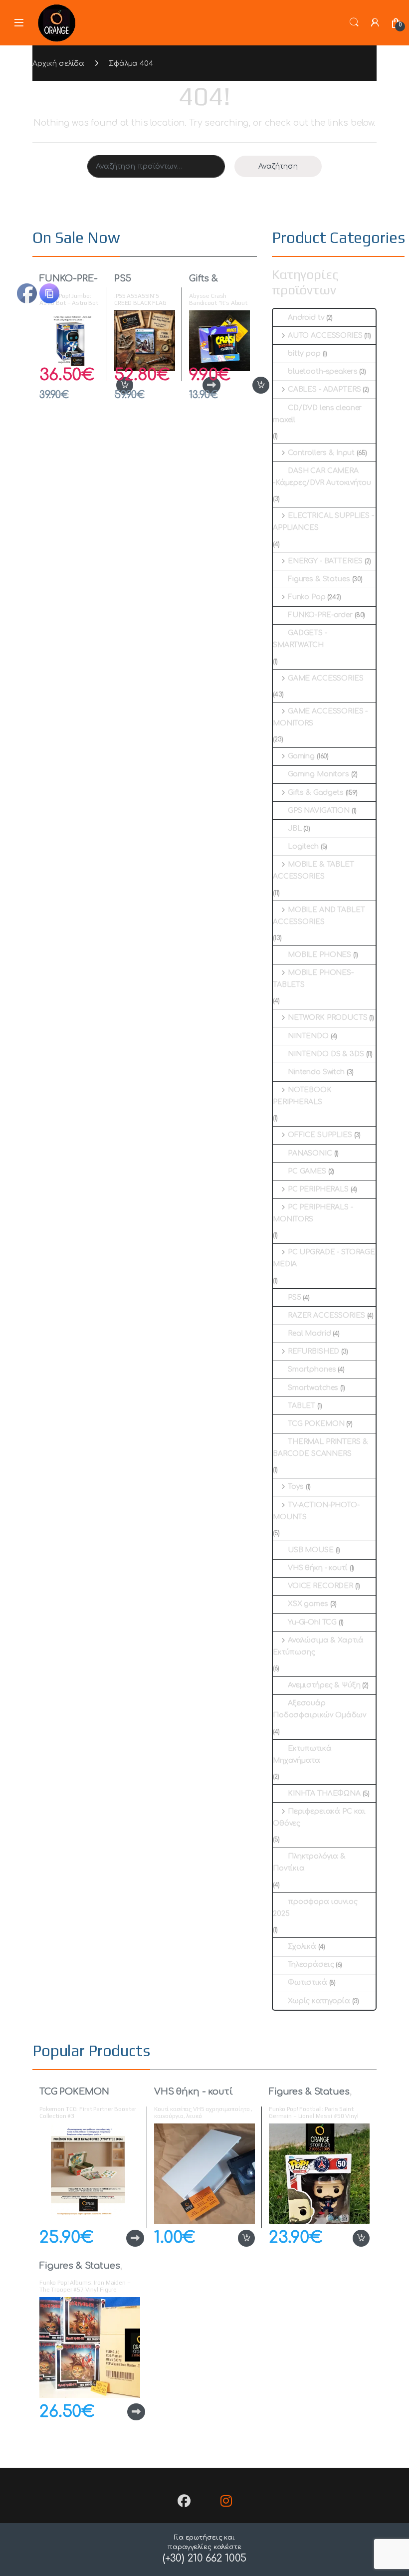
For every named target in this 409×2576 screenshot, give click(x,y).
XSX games (308, 1604)
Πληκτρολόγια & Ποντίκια (309, 1862)
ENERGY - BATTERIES (325, 561)
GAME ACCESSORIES (326, 678)
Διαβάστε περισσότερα (119, 2238)
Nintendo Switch (316, 1072)
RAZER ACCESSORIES (326, 1315)
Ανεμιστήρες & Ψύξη (324, 1685)
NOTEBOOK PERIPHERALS (302, 1096)
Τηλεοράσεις (311, 1965)
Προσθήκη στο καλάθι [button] (250, 385)
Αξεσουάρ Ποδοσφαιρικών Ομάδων (319, 1709)
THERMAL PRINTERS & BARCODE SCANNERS (320, 1448)
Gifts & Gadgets (208, 283)
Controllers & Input (321, 453)
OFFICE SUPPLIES (320, 1135)
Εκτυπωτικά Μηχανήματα (302, 1755)
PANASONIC (310, 1153)
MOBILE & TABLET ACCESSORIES (313, 870)
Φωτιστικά (307, 1983)
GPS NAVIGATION (319, 811)
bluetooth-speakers (322, 371)
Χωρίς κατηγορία (319, 2001)
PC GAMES (307, 1171)
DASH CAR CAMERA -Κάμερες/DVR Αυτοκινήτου (322, 477)
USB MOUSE (311, 1550)
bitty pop (304, 353)
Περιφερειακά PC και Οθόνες (319, 1817)
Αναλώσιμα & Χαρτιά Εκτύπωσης (318, 1646)
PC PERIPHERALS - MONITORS (313, 1213)
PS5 (123, 278)
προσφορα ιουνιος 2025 (315, 1908)
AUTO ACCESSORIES (325, 336)
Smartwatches (313, 1388)
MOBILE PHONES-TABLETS (313, 979)
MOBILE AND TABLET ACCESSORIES (319, 916)
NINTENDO (308, 1036)
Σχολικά (302, 1947)
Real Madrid (309, 1333)
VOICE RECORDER (320, 1586)
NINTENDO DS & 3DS (326, 1054)
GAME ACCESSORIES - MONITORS (320, 717)
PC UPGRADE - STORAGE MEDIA (324, 1258)
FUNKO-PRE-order (320, 615)
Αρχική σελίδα (58, 64)
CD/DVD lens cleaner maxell (317, 414)
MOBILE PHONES (319, 955)
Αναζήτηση (278, 166)
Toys (296, 1487)
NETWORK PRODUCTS (328, 1018)
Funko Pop (307, 597)
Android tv (306, 318)
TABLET (302, 1406)
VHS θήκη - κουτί (318, 1568)
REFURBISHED (313, 1351)
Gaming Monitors (318, 774)
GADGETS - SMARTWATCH (300, 639)
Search (354, 22)
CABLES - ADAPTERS (324, 389)
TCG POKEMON (316, 1424)
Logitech (303, 846)
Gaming (301, 756)
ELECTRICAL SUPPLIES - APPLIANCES (323, 522)
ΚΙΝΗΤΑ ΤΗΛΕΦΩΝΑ (324, 1793)
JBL (295, 828)
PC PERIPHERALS (318, 1189)
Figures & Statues (319, 579)
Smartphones (312, 1369)
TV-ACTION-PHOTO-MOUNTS (316, 1511)
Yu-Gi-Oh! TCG (312, 1622)
